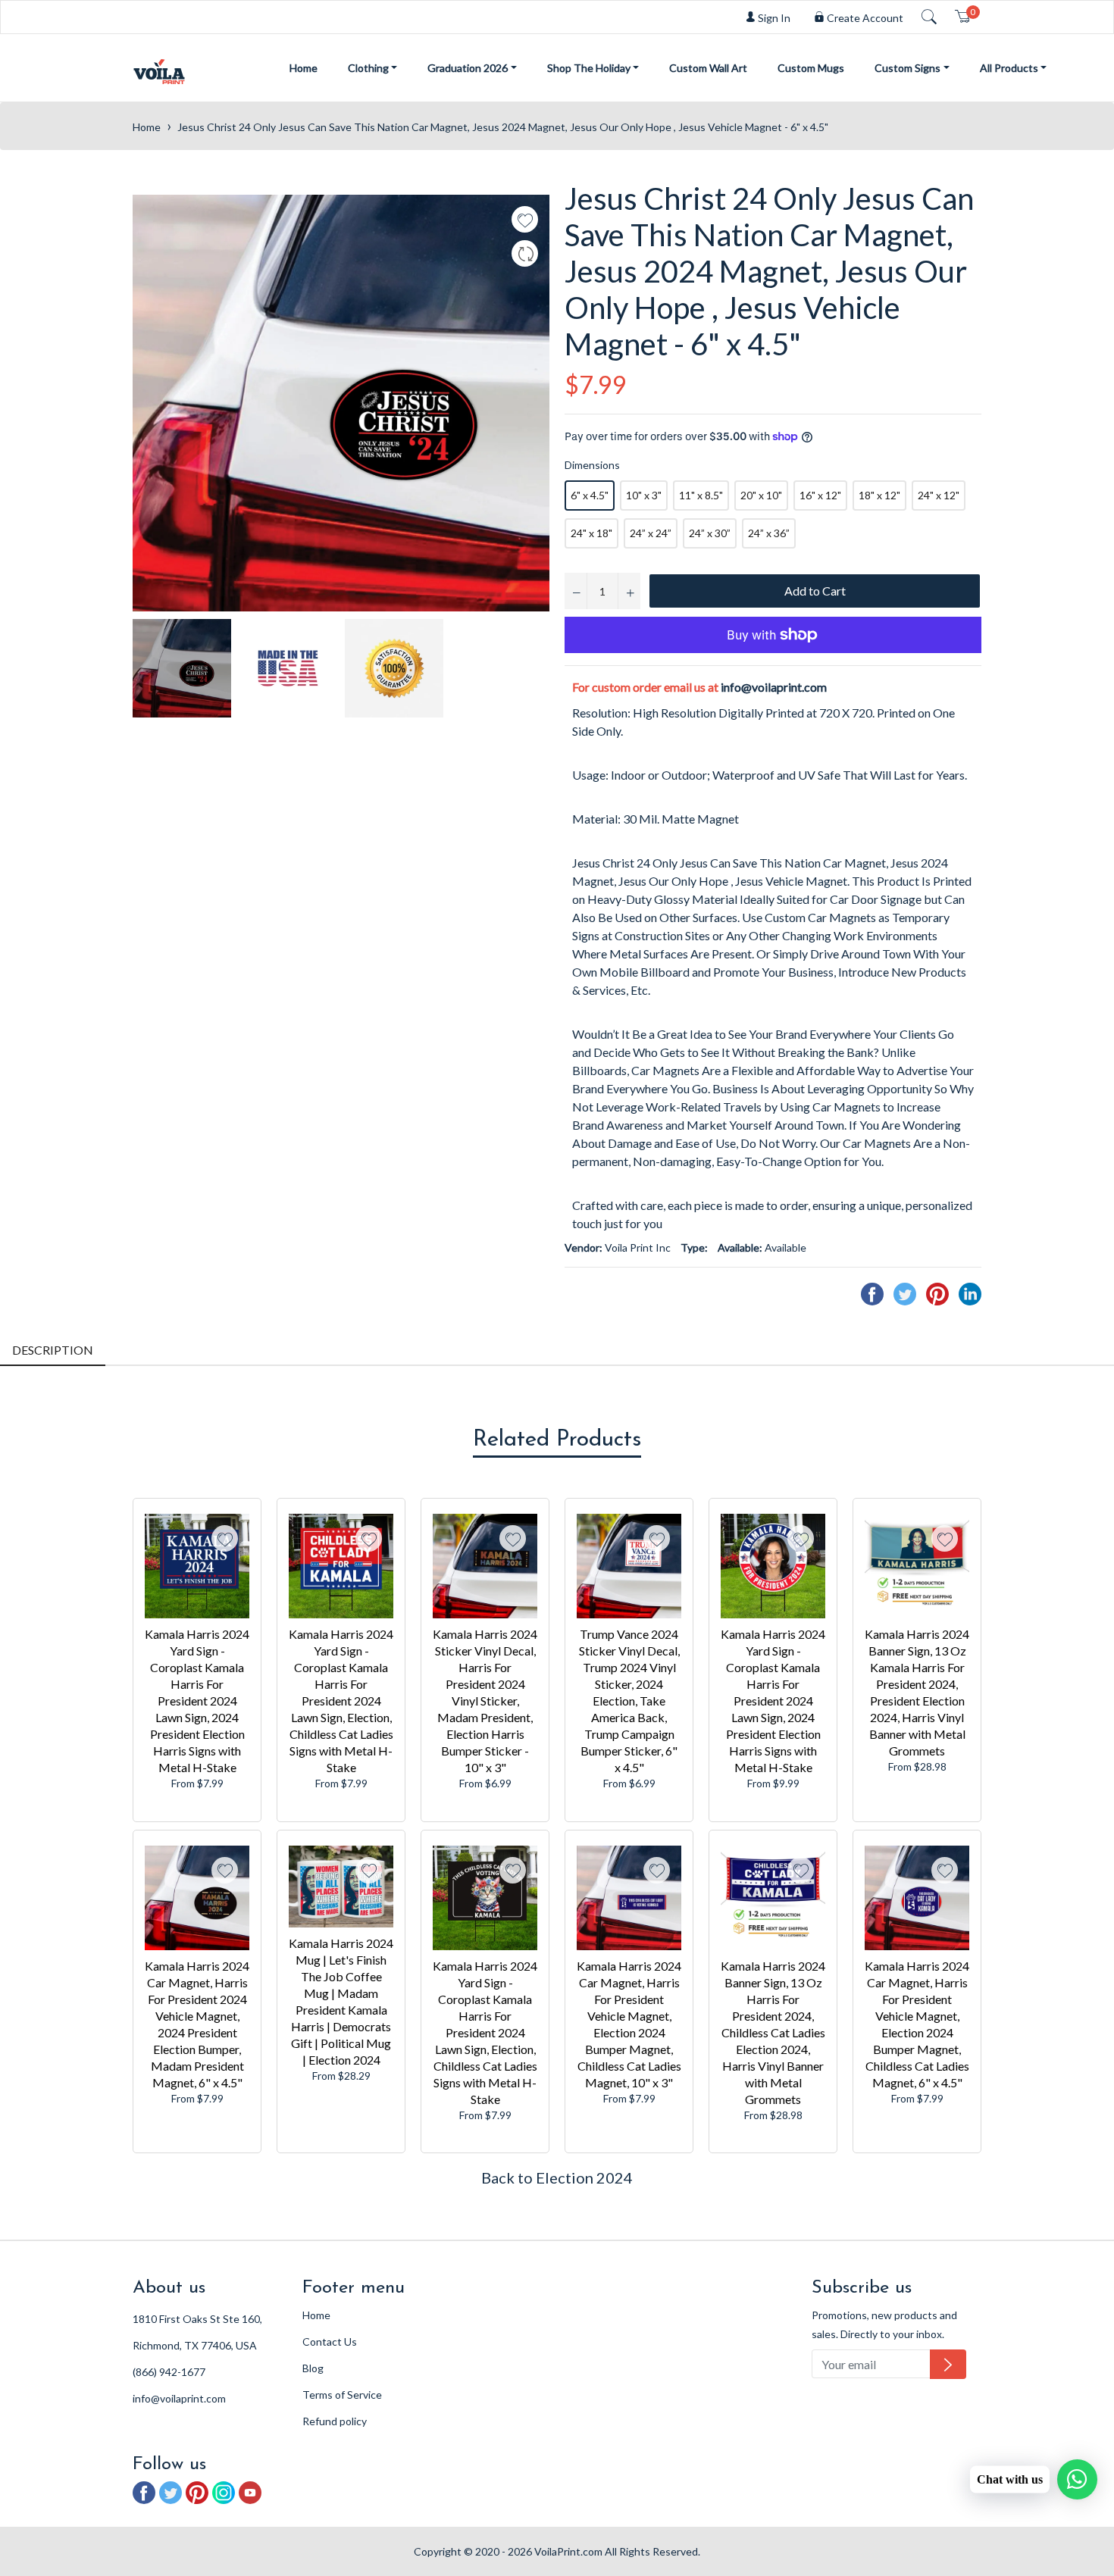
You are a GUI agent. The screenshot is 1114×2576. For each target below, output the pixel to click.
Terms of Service (342, 2395)
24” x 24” (651, 533)
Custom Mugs (811, 68)
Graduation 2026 (468, 68)
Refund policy (335, 2421)
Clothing (368, 68)
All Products (1009, 68)
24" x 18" (591, 533)
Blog (313, 2368)
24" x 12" (939, 495)
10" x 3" (644, 495)
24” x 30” (710, 533)
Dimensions (592, 465)
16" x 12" (820, 495)
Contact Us (330, 2342)
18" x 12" (879, 495)
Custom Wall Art (708, 68)
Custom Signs (907, 68)
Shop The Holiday (589, 68)
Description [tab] (53, 1350)
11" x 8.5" (701, 495)
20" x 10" (761, 495)
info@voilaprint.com (774, 687)
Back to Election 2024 (557, 2177)
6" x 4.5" (590, 495)
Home (304, 68)
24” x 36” (769, 533)
